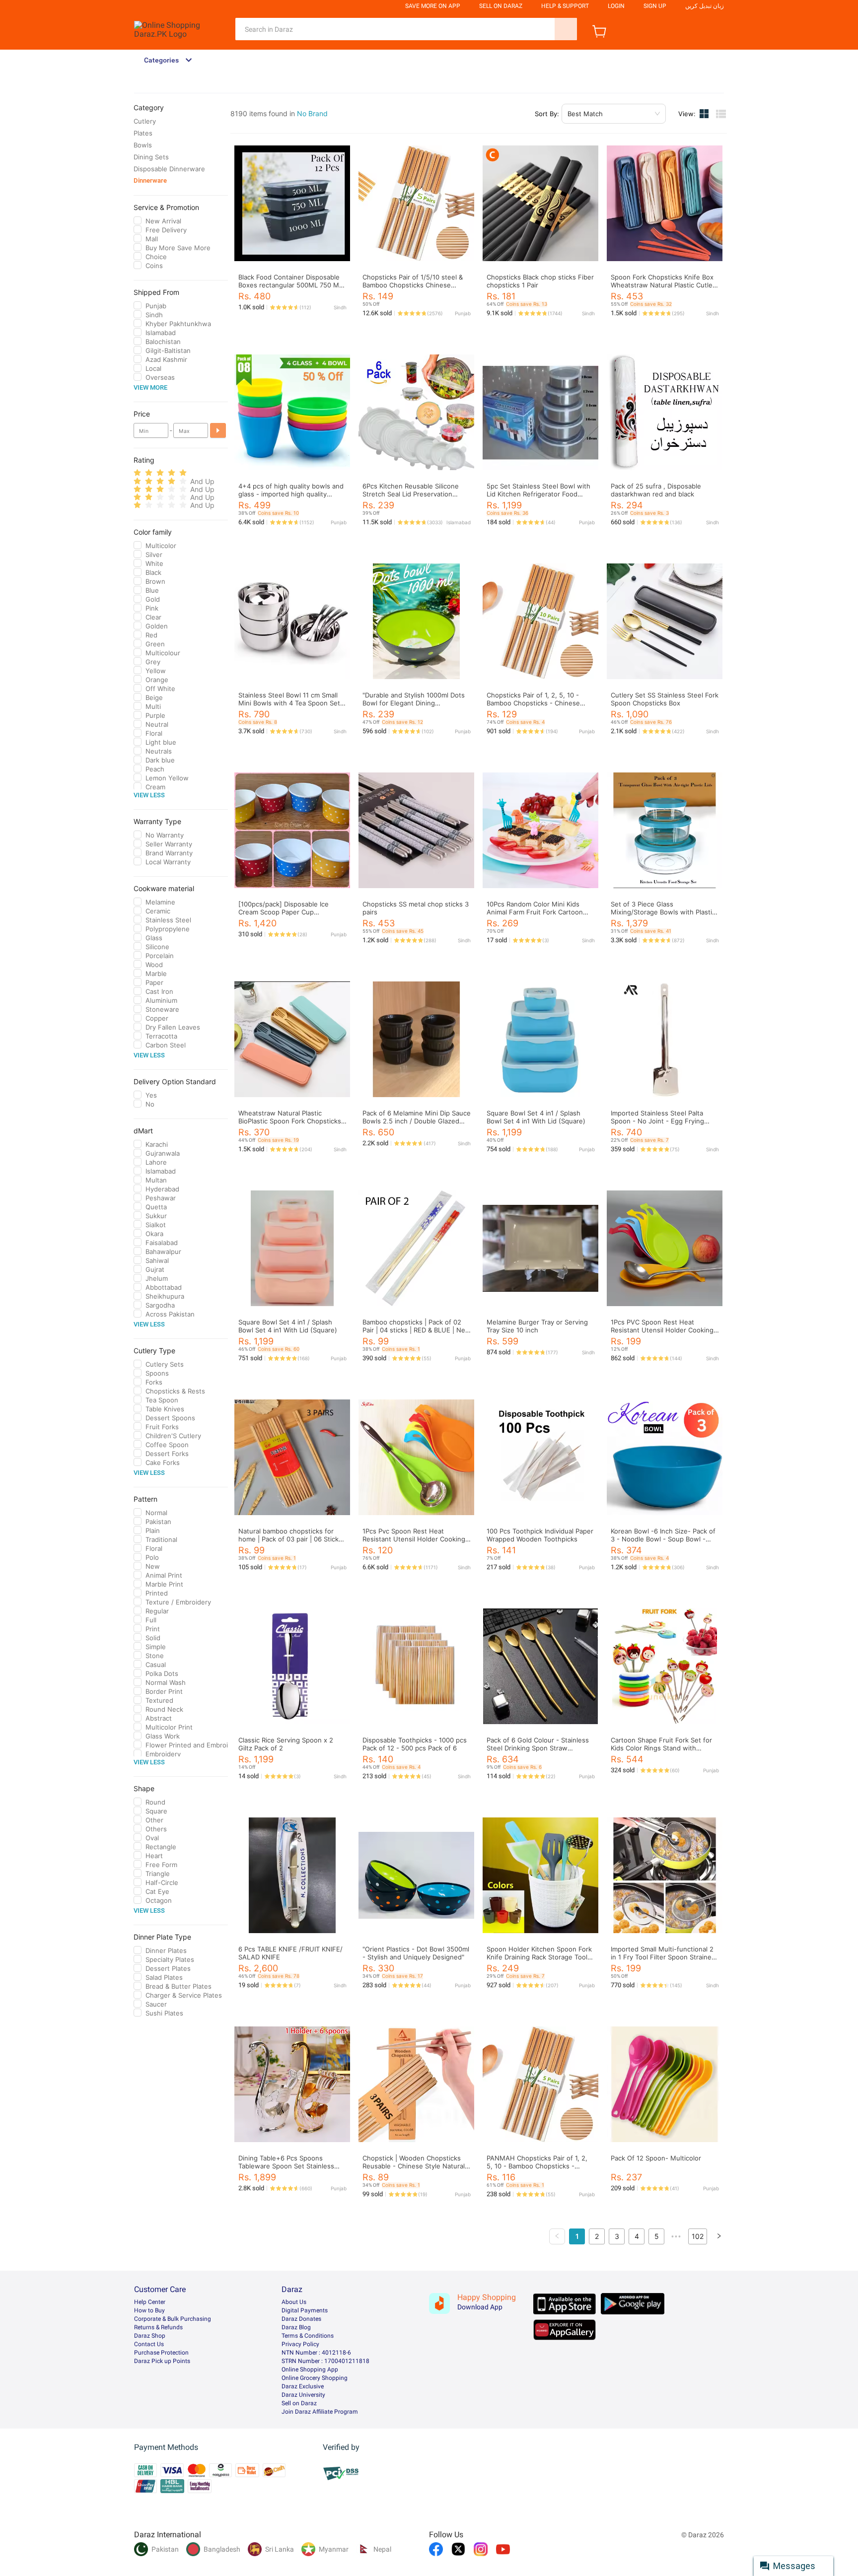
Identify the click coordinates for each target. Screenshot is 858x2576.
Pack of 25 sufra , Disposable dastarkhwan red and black (656, 490)
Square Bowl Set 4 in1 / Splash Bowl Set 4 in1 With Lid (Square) (536, 1117)
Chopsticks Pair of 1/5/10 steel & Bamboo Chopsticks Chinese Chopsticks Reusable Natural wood (417, 285)
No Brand (312, 113)
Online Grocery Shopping (315, 2378)
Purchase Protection (161, 2353)
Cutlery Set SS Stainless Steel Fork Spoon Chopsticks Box (665, 699)
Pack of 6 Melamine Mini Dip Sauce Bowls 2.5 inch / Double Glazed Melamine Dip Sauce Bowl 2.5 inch (417, 1121)
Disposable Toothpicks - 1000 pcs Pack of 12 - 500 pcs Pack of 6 (415, 1744)
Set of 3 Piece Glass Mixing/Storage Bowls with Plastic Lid (663, 912)
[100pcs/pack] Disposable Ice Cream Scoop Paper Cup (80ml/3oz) (284, 912)
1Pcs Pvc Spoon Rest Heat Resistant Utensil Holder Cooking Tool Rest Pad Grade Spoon (414, 1539)
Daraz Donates (301, 2319)
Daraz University (303, 2395)
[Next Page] (719, 2236)
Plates (143, 133)
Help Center (150, 2302)
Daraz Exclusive (303, 2386)
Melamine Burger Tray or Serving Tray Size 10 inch (537, 1326)
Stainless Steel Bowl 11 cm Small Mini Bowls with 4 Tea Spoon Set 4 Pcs (292, 703)
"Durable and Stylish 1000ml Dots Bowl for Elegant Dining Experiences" (414, 703)
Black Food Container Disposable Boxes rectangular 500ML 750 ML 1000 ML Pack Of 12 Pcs (290, 285)
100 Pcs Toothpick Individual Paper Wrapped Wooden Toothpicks (540, 1535)
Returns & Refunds (158, 2327)
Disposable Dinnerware (169, 169)
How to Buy (149, 2310)
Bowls (143, 145)
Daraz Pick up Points (162, 2361)
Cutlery (145, 121)
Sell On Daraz (501, 6)
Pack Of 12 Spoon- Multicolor (656, 2158)
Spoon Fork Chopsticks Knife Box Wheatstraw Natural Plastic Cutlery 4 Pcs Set (665, 285)
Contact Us (149, 2344)
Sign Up (655, 6)
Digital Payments (305, 2310)
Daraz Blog (296, 2327)
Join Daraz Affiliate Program (320, 2412)
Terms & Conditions (308, 2336)
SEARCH (566, 29)
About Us (294, 2302)
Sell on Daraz (299, 2403)
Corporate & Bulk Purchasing (173, 2319)
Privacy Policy (300, 2344)
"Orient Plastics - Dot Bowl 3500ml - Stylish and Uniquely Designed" (416, 1953)
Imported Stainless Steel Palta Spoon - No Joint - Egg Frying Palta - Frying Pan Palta (657, 1121)
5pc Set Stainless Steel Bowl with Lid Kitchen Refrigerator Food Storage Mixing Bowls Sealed (538, 494)
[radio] (137, 473)
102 (698, 2236)
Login (616, 6)
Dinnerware (150, 180)
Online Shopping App (310, 2369)
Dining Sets (151, 157)
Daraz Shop (150, 2336)
